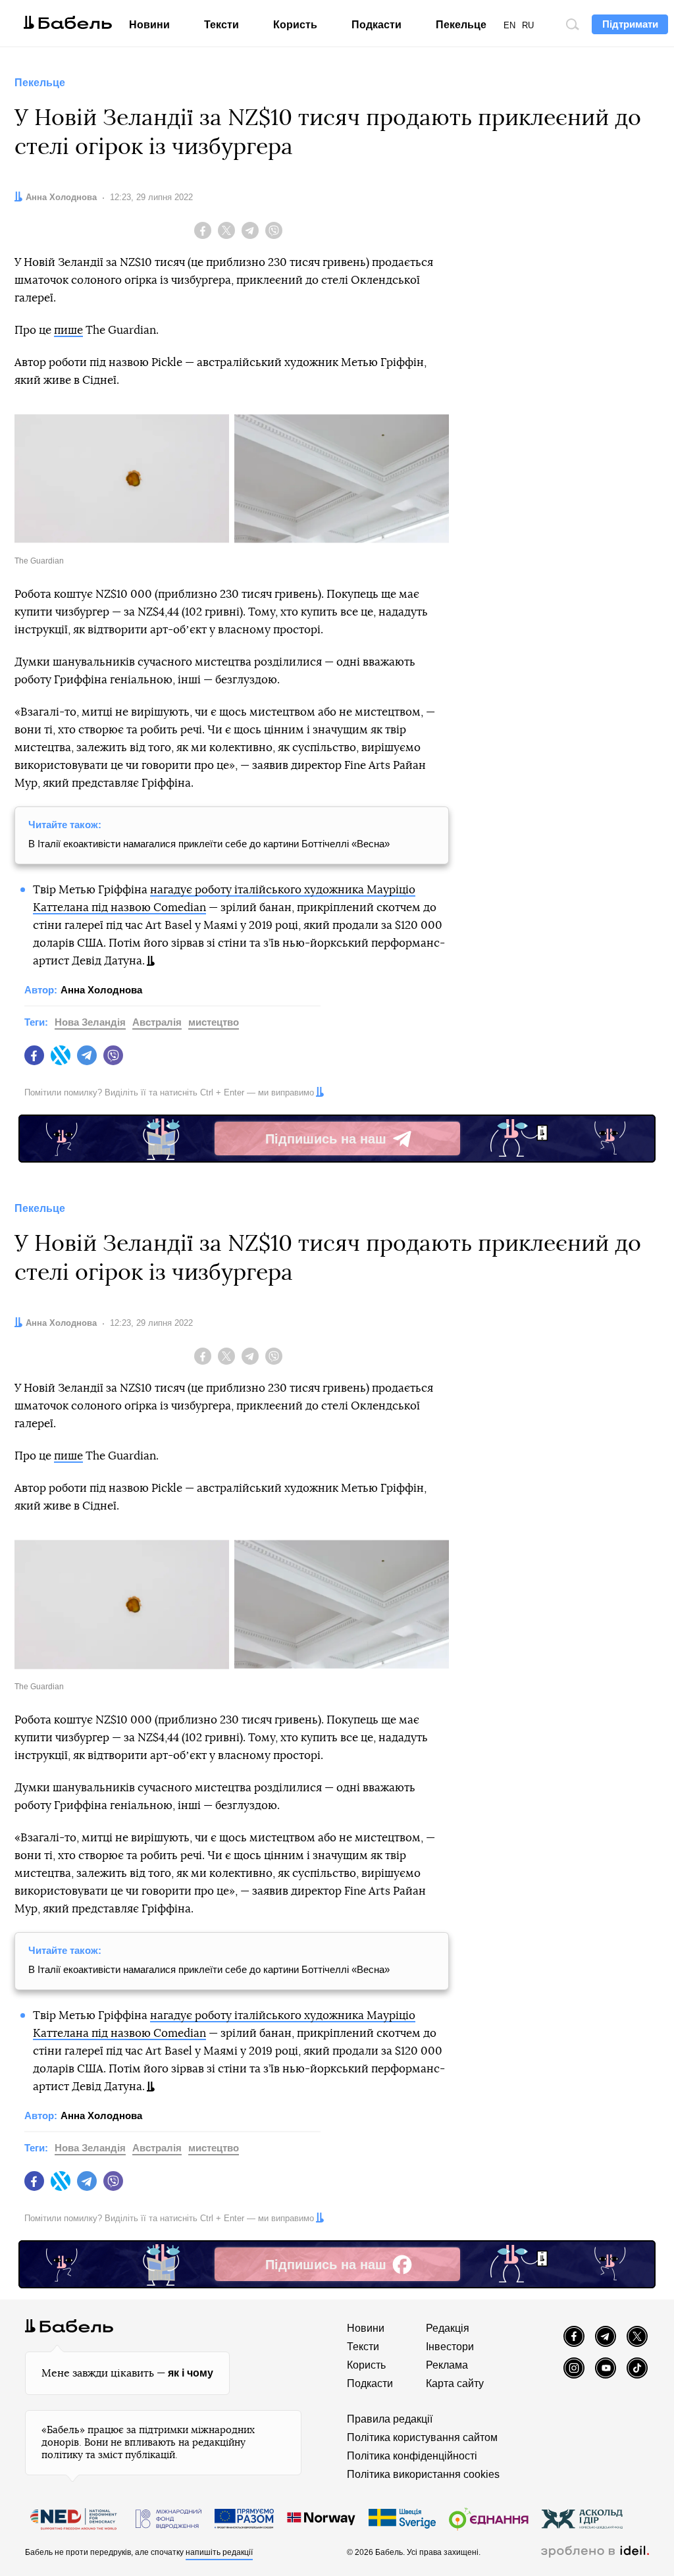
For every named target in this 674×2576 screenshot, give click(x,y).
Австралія (157, 1022)
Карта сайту (455, 2383)
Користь (295, 25)
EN (509, 25)
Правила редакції (390, 2419)
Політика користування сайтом (422, 2437)
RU (528, 25)
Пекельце (461, 25)
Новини (149, 25)
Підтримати (630, 24)
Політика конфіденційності (412, 2456)
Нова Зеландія (90, 1022)
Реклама (447, 2365)
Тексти (221, 25)
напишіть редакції (219, 2552)
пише (68, 330)
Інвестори (450, 2347)
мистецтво (214, 1022)
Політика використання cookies (423, 2474)
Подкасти (376, 25)
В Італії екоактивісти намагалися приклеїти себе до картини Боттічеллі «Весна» (209, 844)
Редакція (448, 2328)
